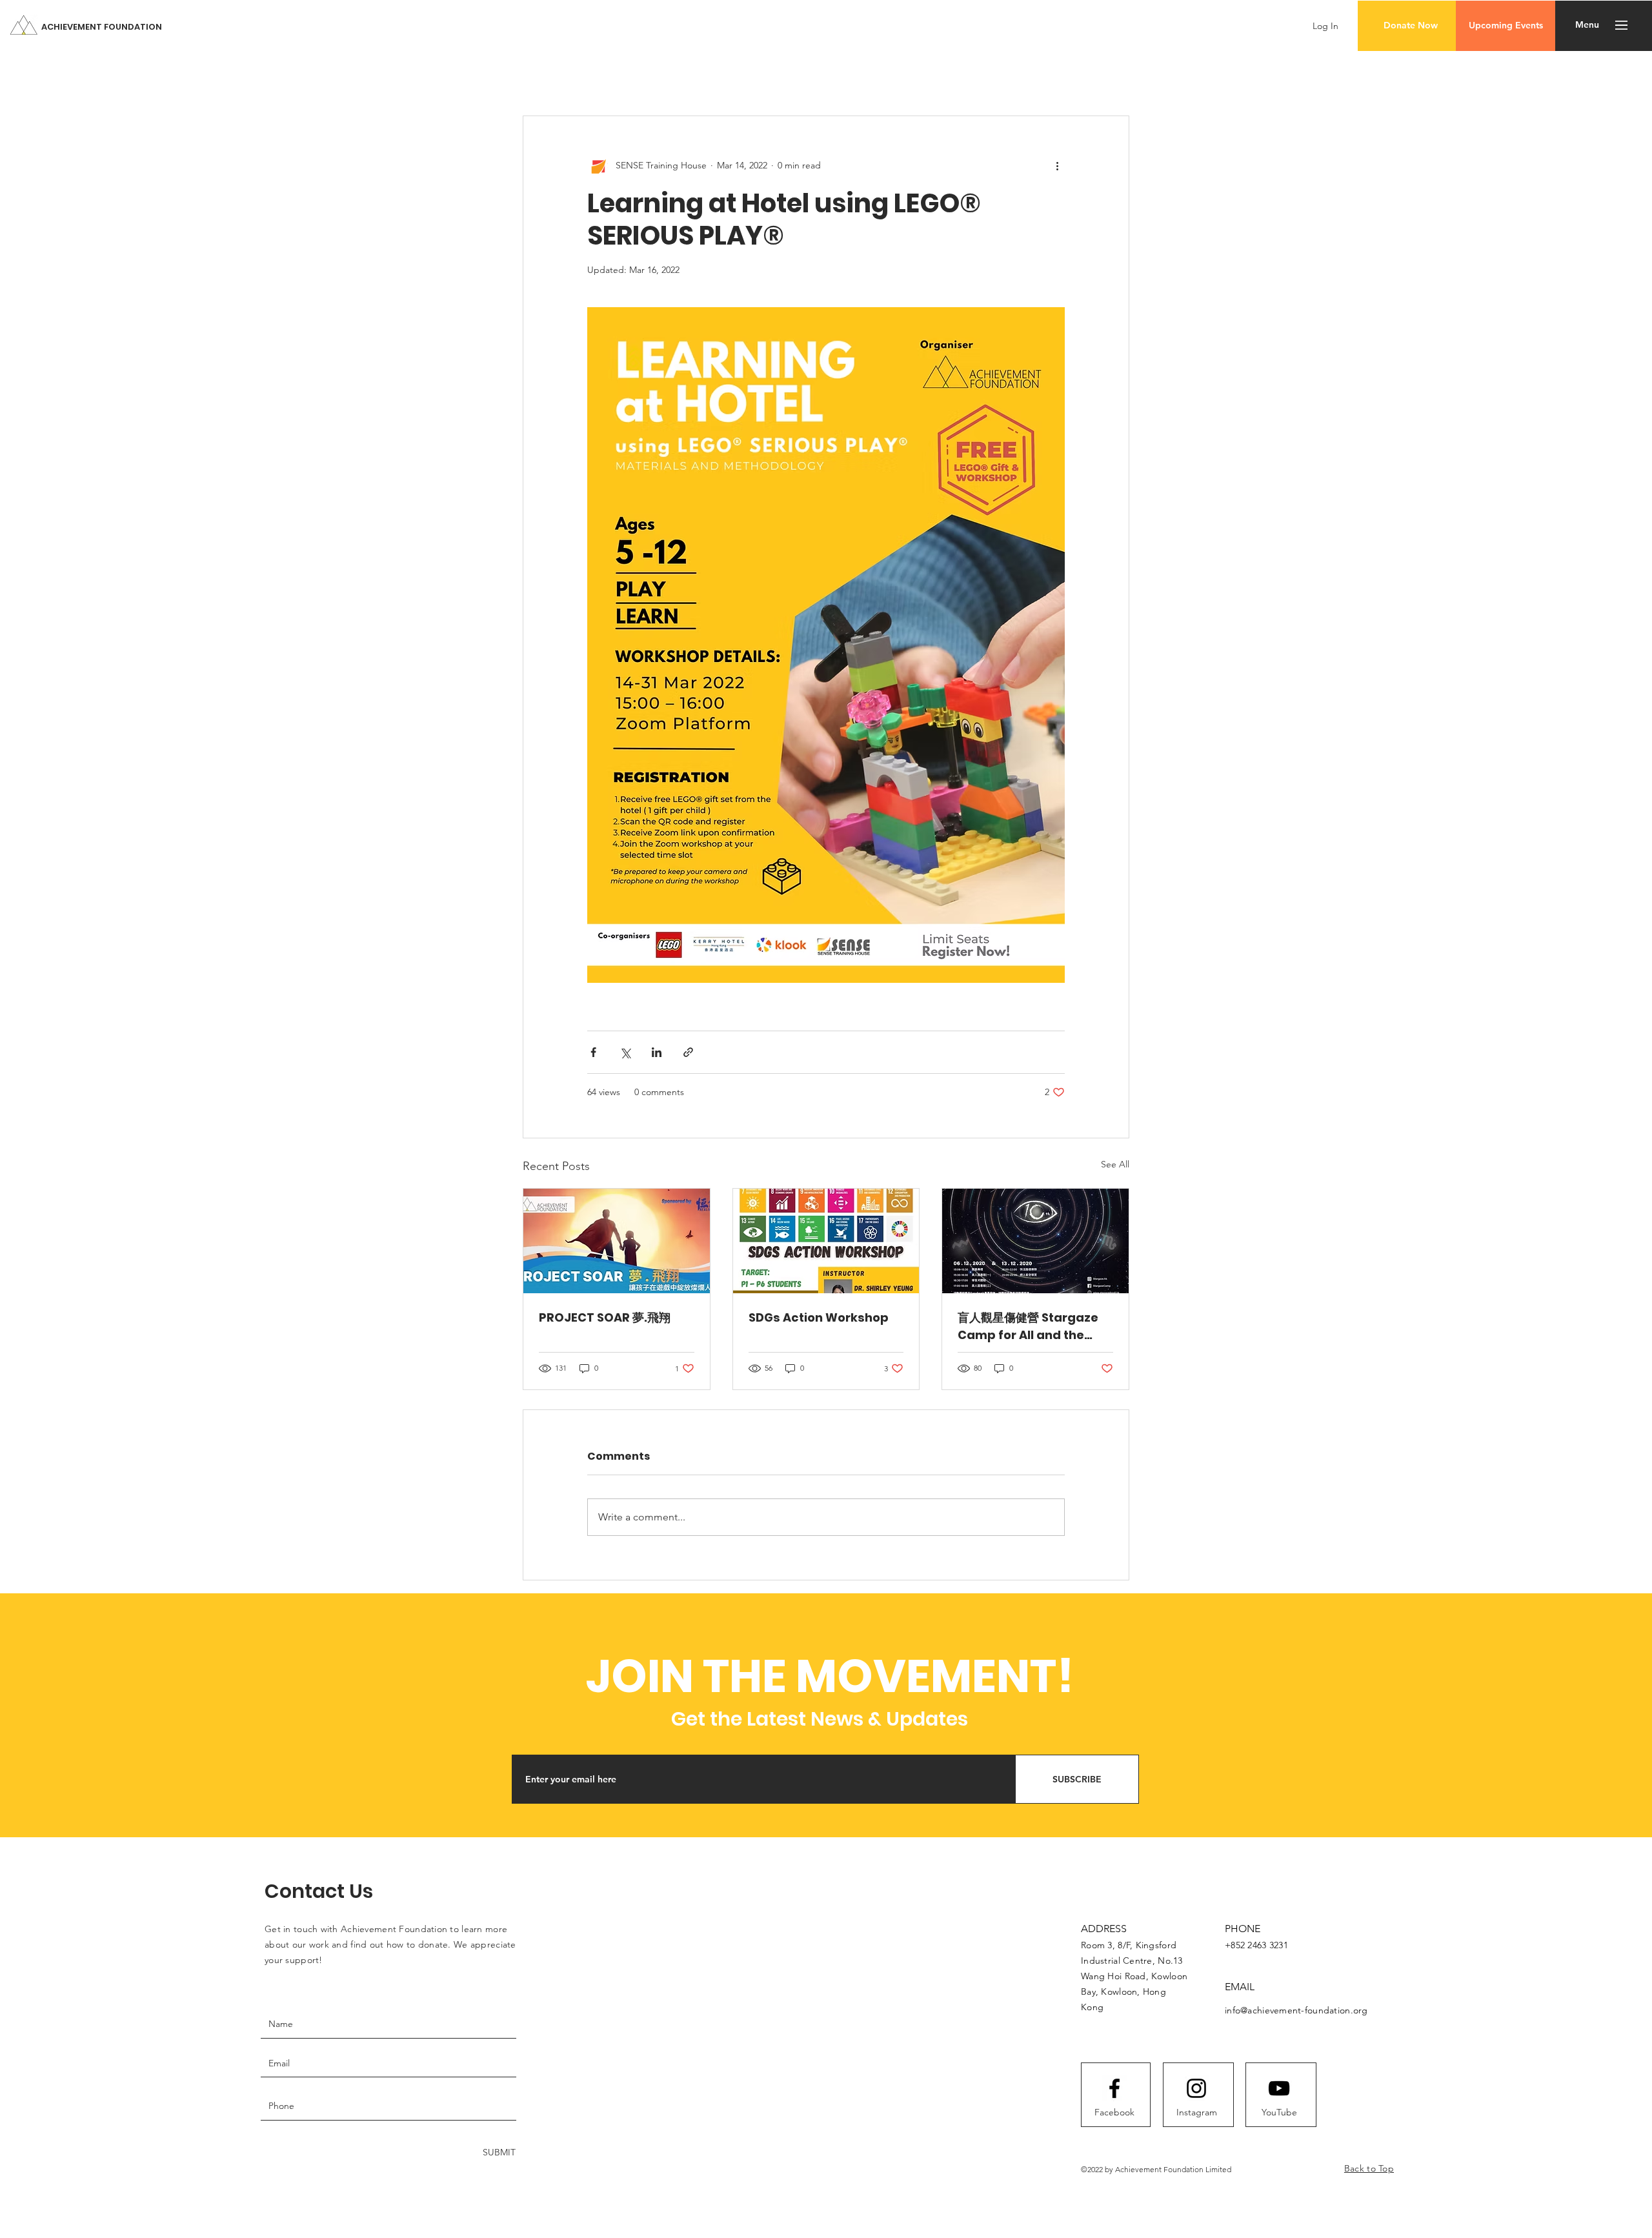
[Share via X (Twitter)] (625, 1052)
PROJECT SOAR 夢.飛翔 (605, 1317)
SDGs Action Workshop (819, 1317)
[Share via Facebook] (593, 1052)
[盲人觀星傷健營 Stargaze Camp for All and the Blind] (1035, 1241)
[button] (1410, 26)
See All (1115, 1164)
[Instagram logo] (1196, 2088)
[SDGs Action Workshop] (826, 1241)
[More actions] (1057, 165)
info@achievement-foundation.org (1296, 2010)
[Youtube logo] (1279, 2088)
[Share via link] (688, 1052)
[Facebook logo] (1114, 2088)
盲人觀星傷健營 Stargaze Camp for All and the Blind (1028, 1326)
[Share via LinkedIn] (657, 1052)
